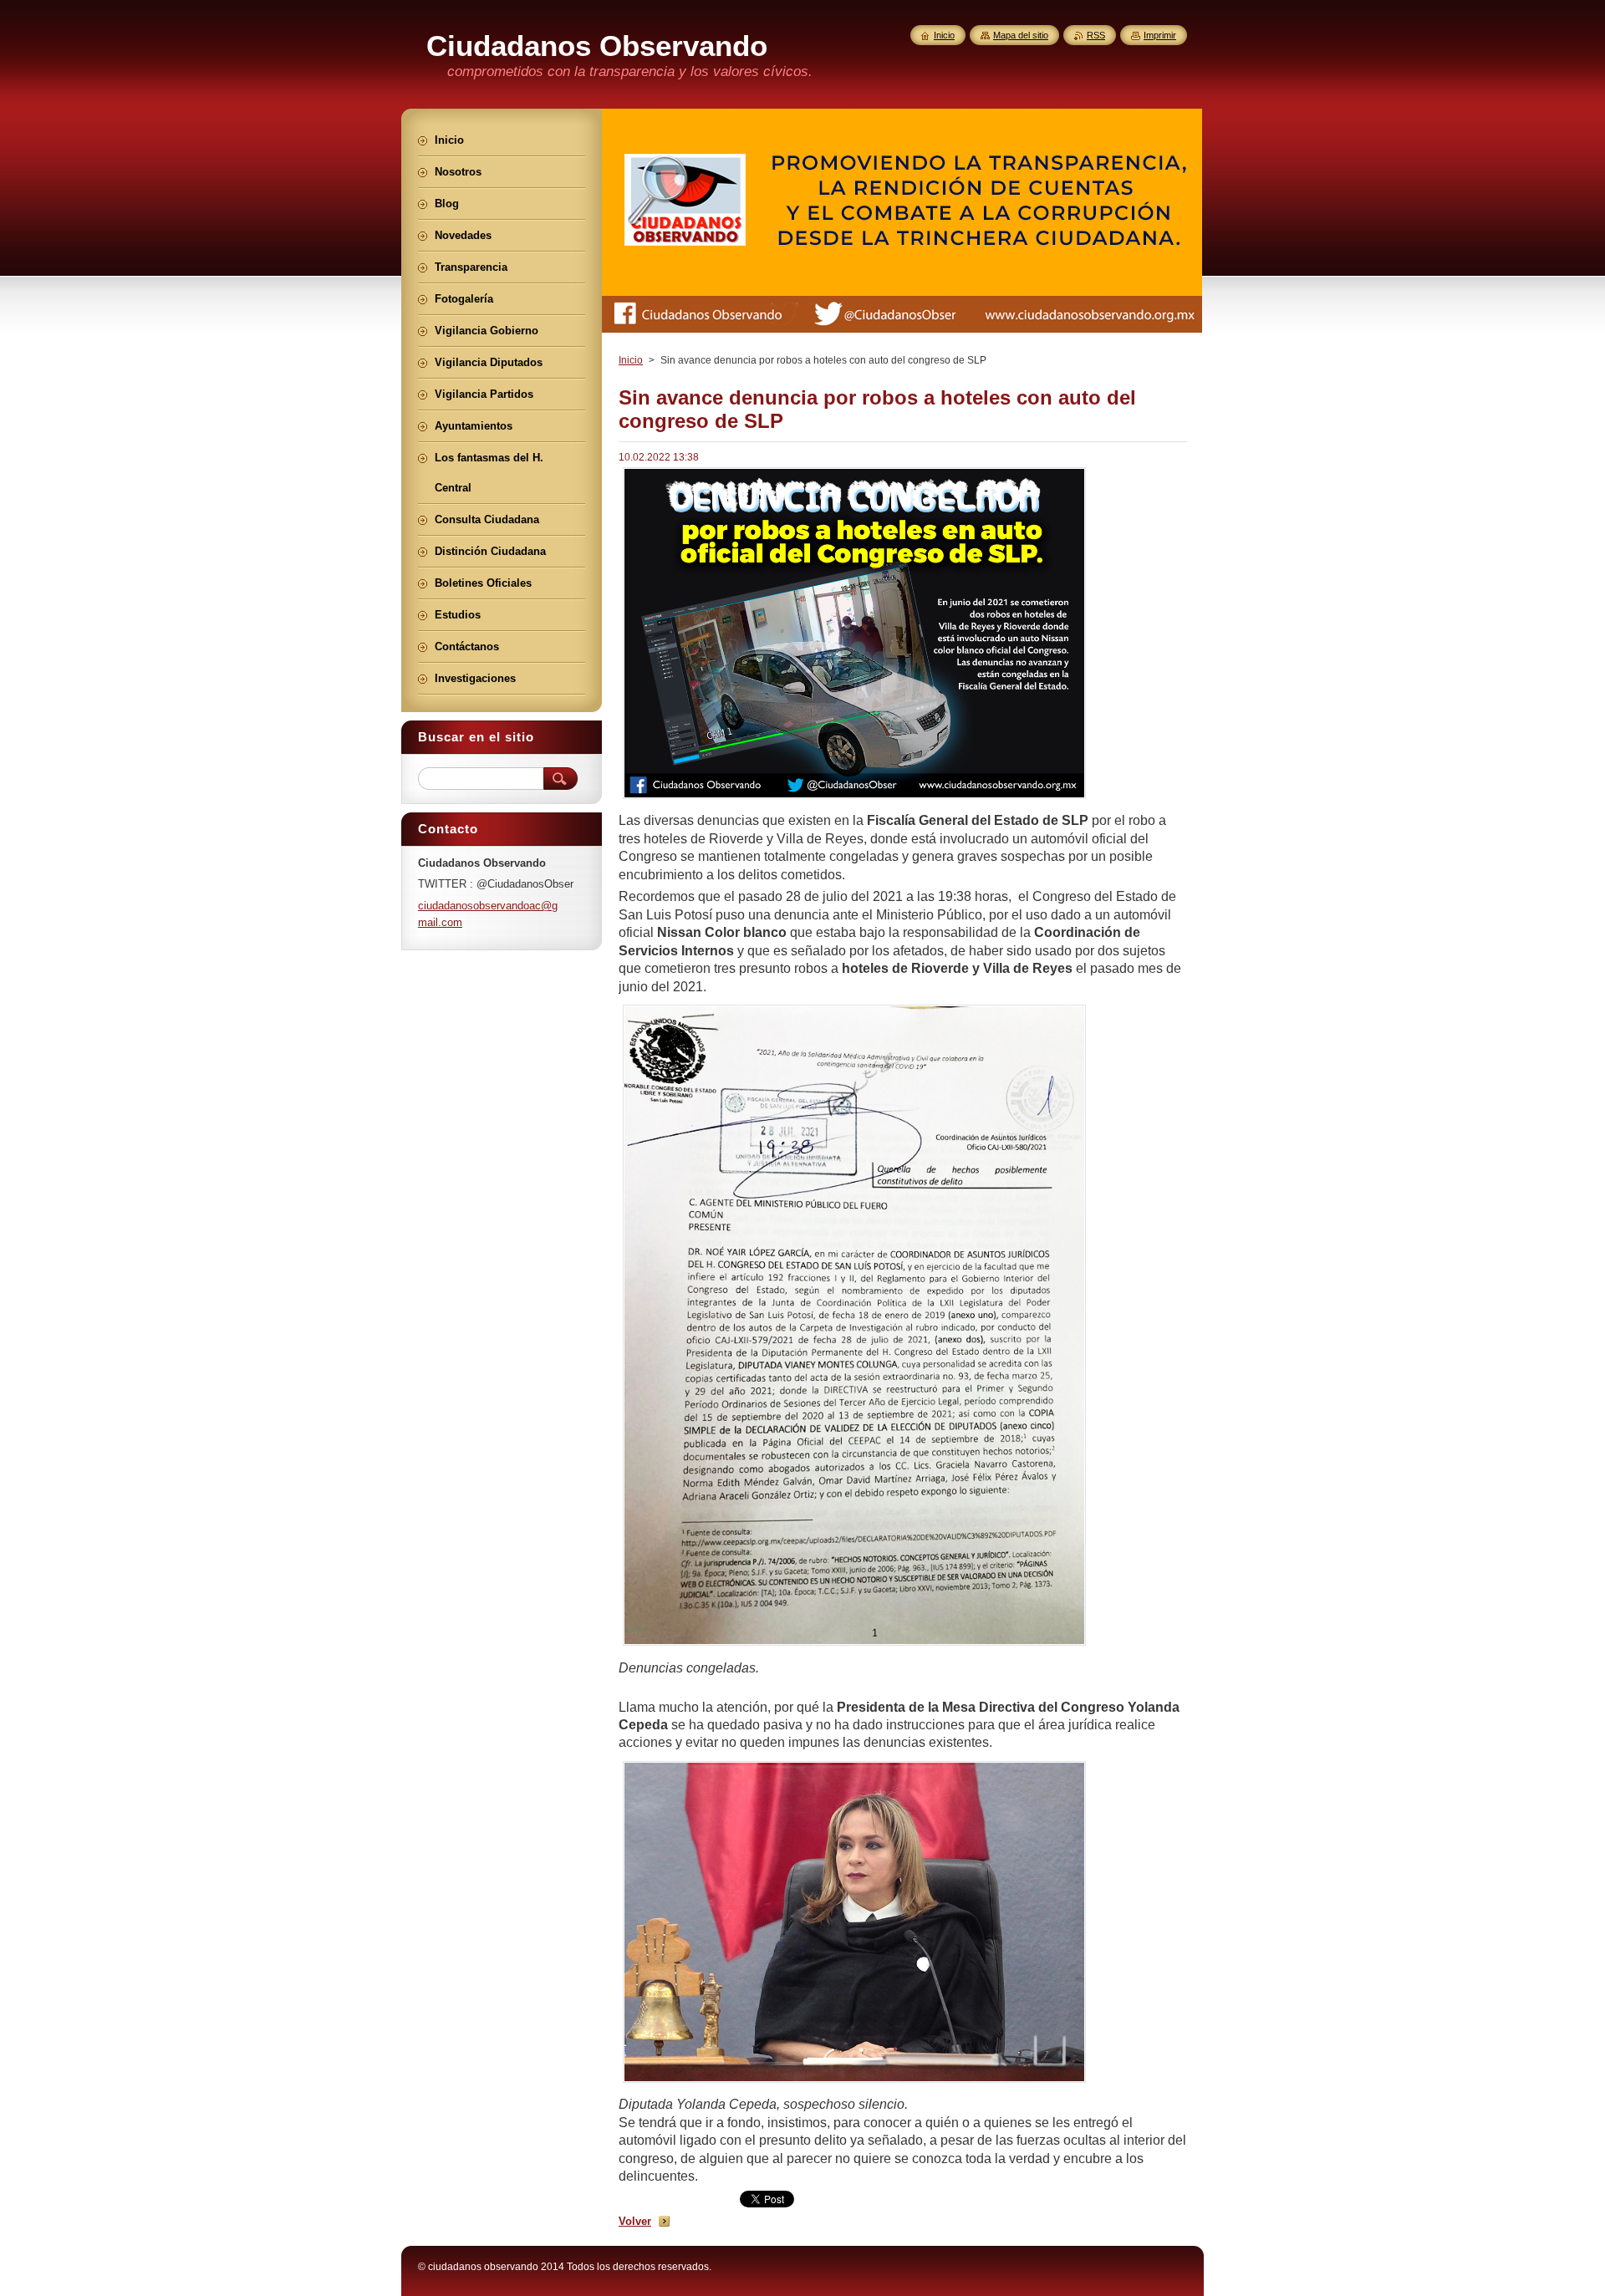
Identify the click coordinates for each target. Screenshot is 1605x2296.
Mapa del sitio (1021, 35)
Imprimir (1160, 35)
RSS (1096, 35)
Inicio (631, 360)
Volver (635, 2221)
